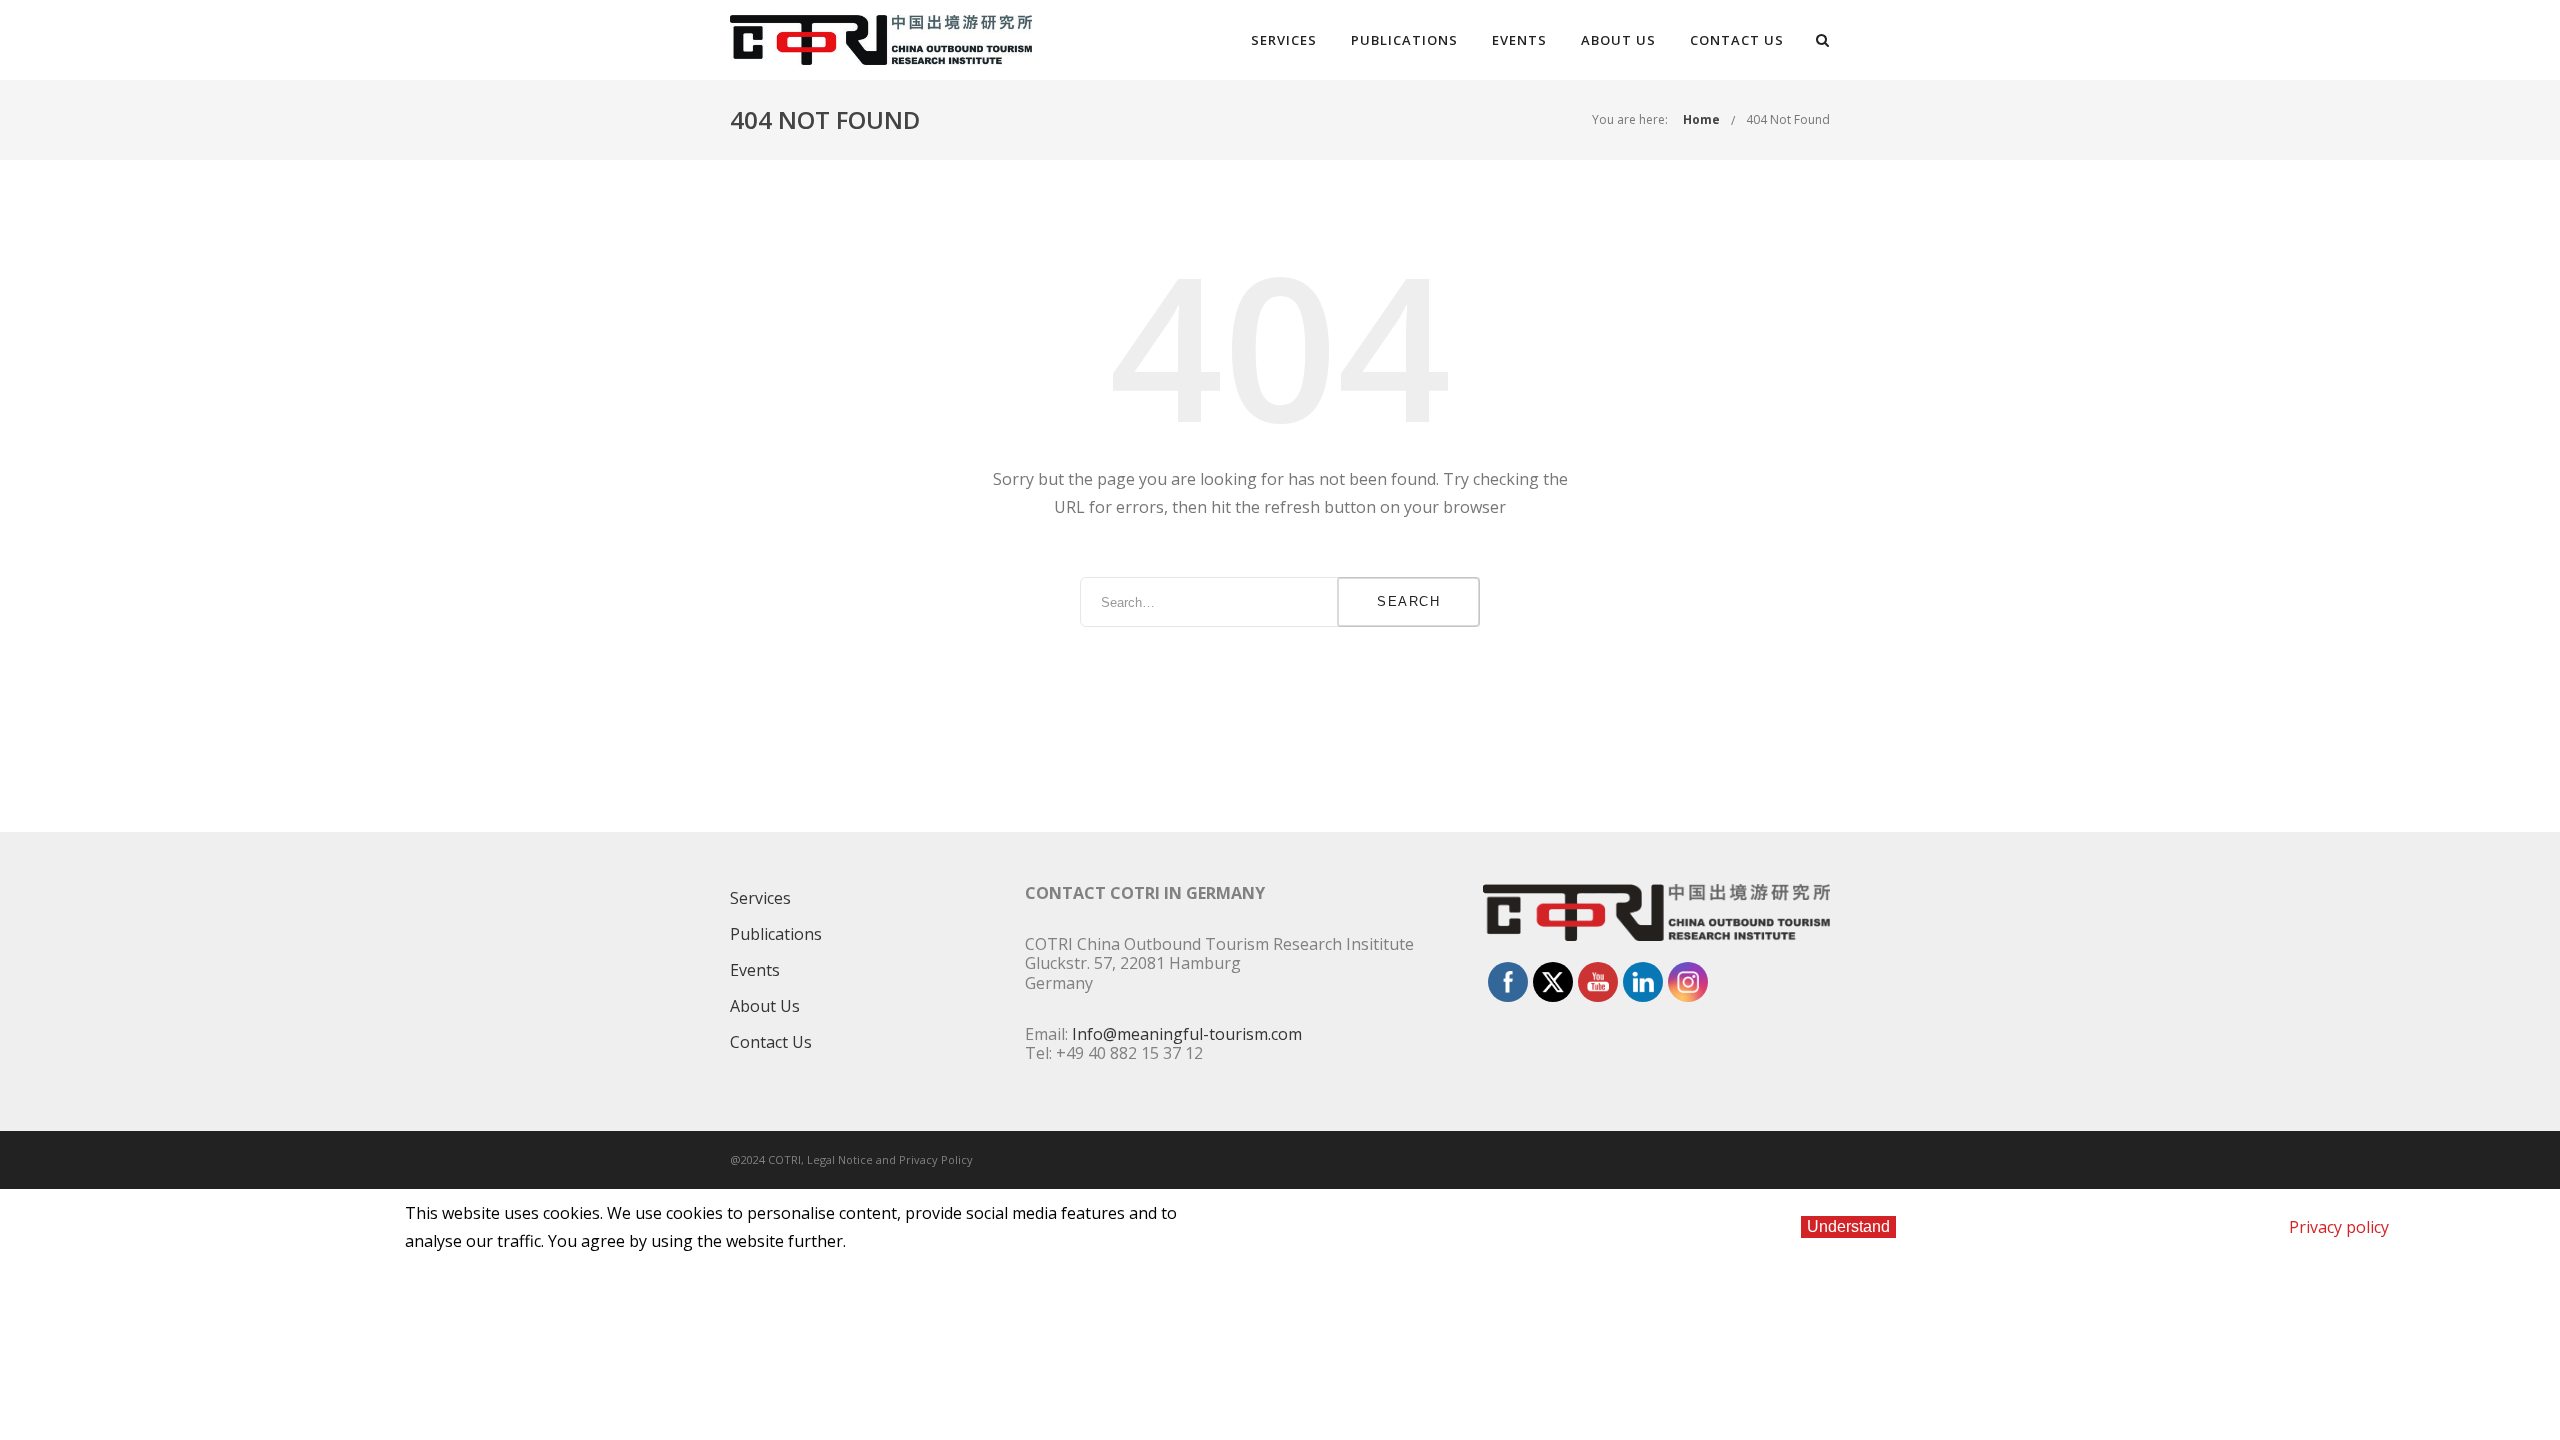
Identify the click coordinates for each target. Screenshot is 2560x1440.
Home (1701, 119)
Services (1284, 40)
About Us (1618, 40)
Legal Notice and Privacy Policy (890, 1159)
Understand (1848, 1226)
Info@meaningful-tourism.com (1187, 1034)
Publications (1404, 40)
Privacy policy (2339, 1227)
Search (1408, 601)
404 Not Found (1788, 119)
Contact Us (1737, 40)
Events (1519, 40)
